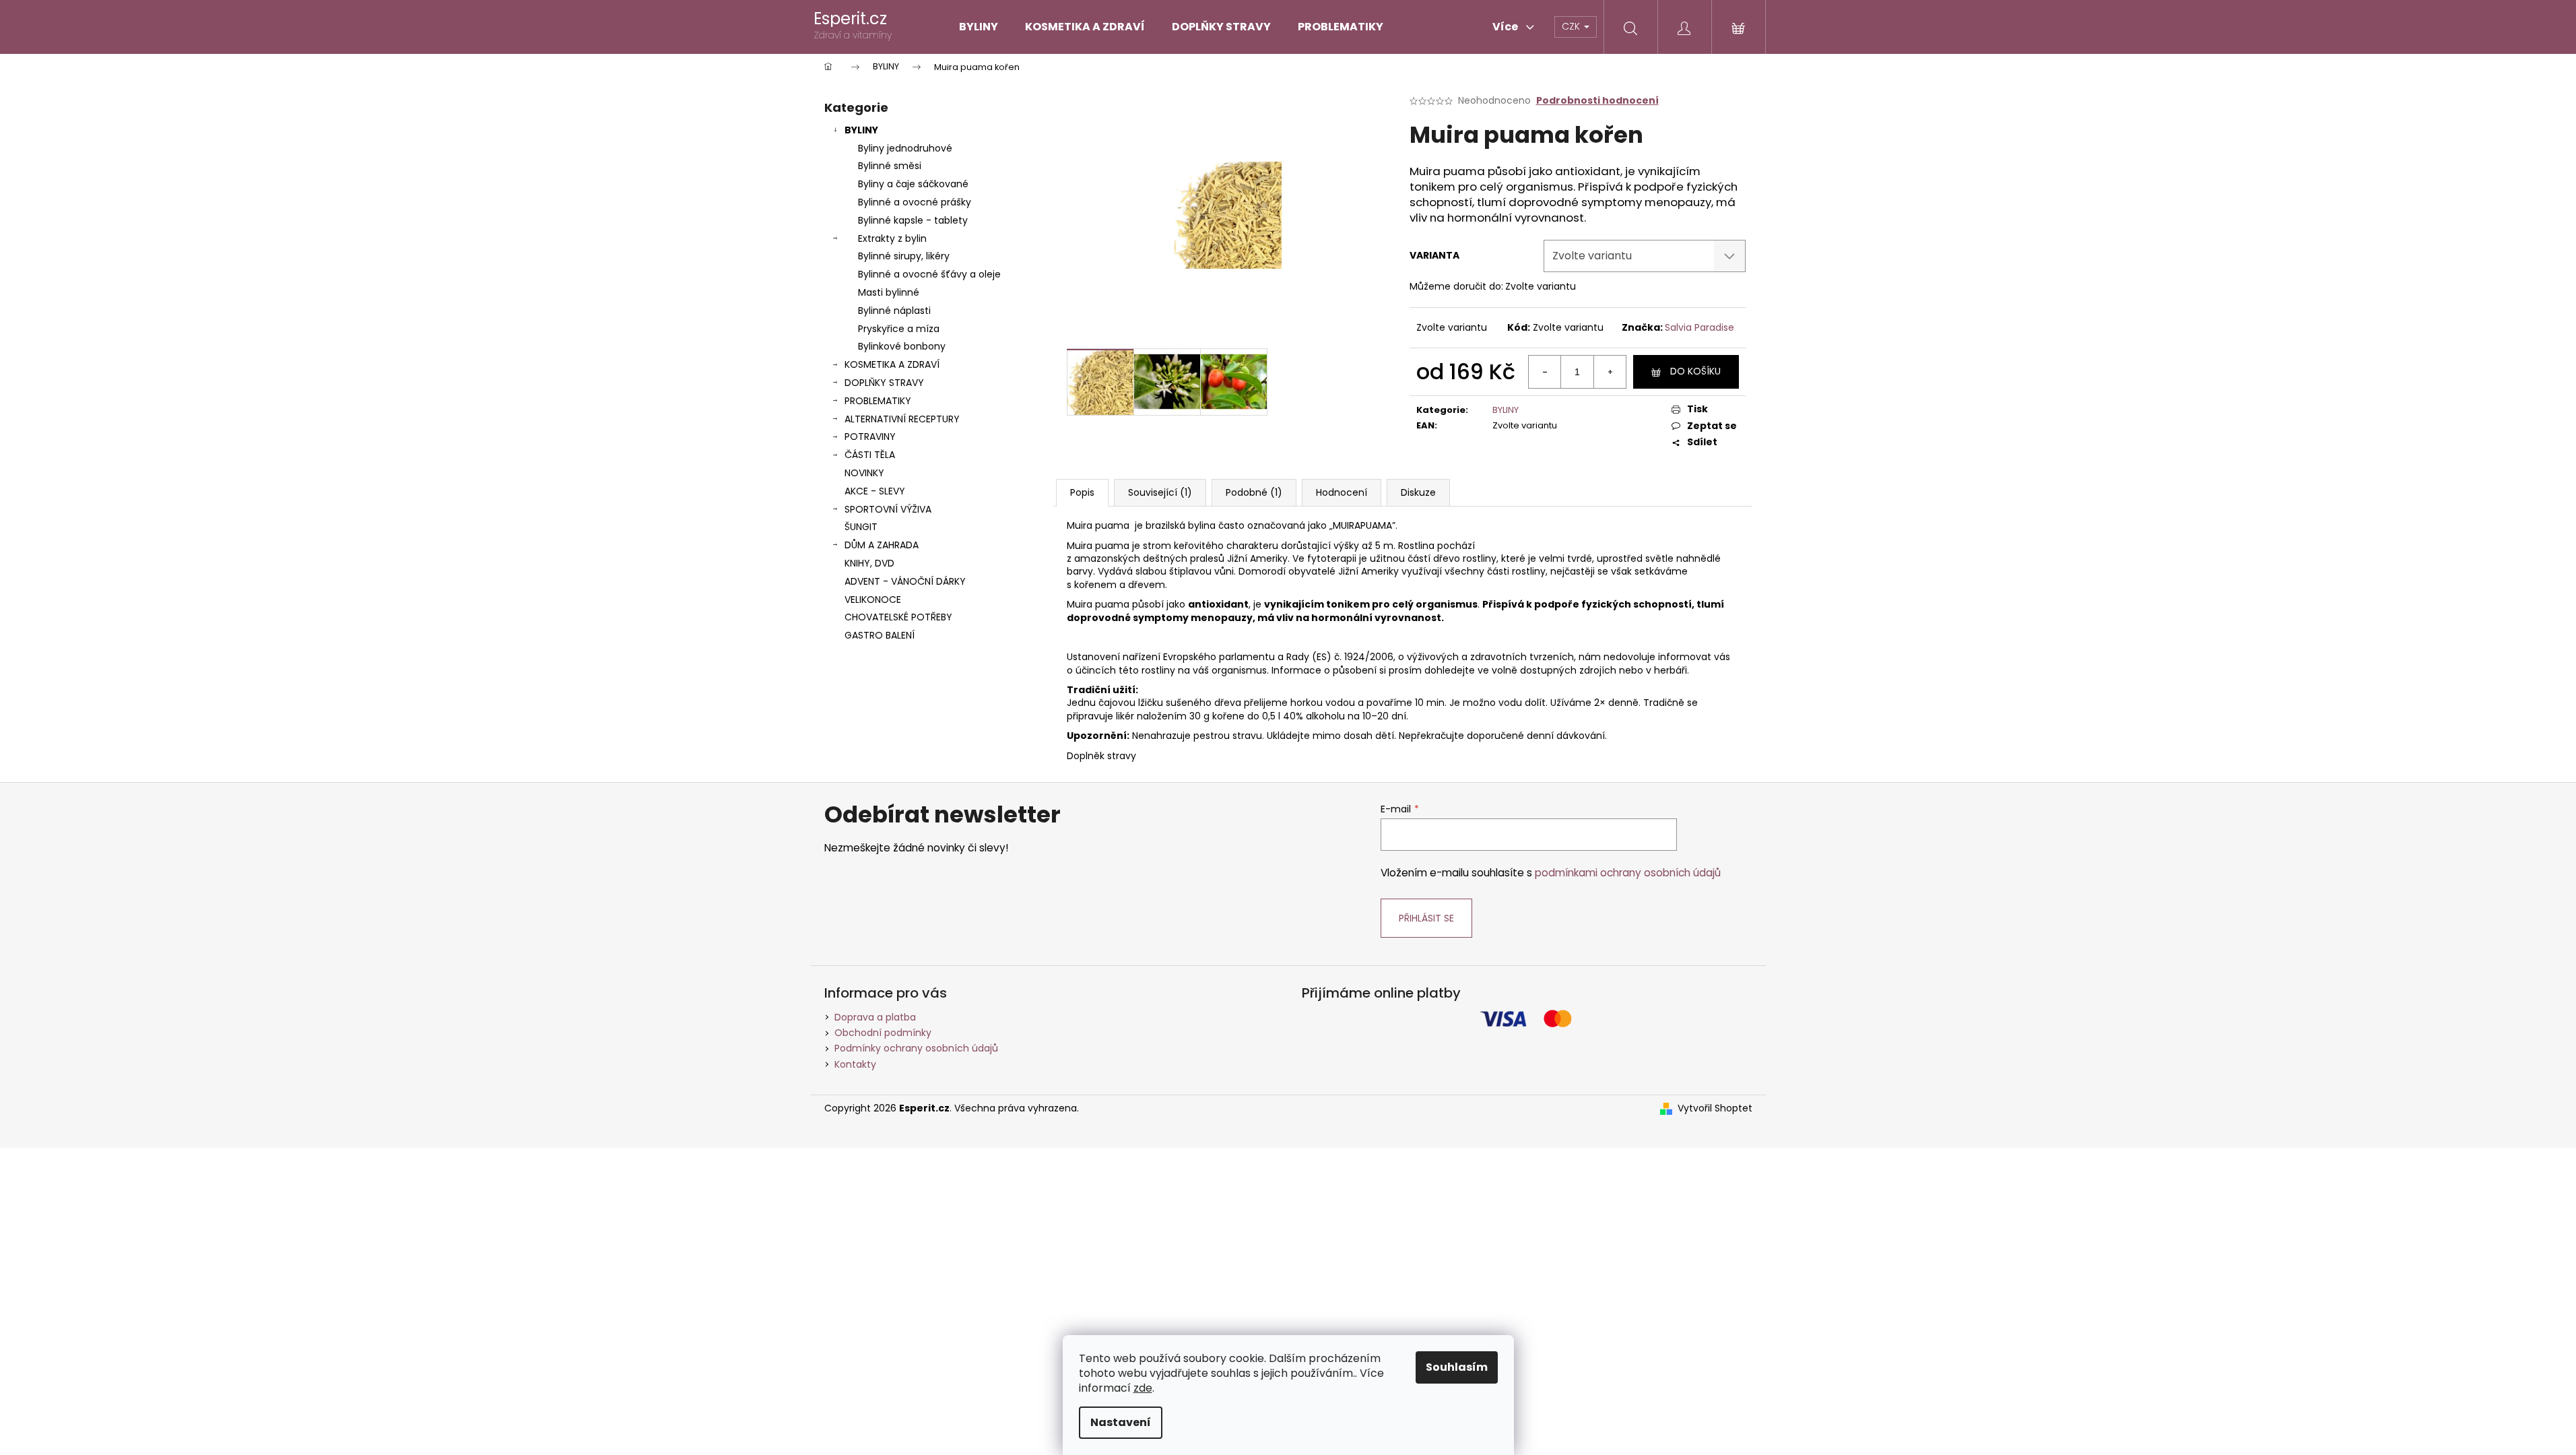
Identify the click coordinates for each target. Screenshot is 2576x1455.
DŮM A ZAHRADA (882, 545)
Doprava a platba (875, 1017)
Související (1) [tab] (1160, 492)
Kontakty (855, 1064)
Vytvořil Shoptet (1715, 1108)
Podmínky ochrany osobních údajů (916, 1048)
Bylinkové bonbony (902, 346)
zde (1143, 1388)
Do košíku (1695, 371)
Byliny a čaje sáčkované (913, 184)
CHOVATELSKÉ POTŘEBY (898, 617)
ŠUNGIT (861, 527)
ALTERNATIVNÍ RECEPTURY (902, 419)
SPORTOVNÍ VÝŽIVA (888, 509)
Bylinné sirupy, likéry (904, 256)
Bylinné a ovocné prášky (915, 202)
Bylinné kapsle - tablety (913, 220)
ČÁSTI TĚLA (870, 455)
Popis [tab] (1082, 492)
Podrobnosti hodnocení (1597, 101)
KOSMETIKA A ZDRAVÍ (892, 364)
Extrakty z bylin (892, 238)
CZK (1572, 26)
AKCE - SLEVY (875, 491)
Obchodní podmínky (883, 1033)
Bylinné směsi (890, 166)
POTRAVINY (870, 437)
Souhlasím (1457, 1367)
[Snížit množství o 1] (1545, 372)
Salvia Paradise (1699, 327)
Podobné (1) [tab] (1254, 492)
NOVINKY (864, 473)
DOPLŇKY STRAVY (884, 383)
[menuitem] (979, 27)
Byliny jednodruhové (905, 148)
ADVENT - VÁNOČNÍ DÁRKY (905, 581)
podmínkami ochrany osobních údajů (1628, 873)
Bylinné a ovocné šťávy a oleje (929, 274)
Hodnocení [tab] (1342, 492)
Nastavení (1121, 1422)
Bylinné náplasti (894, 311)
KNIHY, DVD (869, 563)
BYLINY (861, 130)
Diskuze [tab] (1418, 492)
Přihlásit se (1426, 918)
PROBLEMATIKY (878, 401)
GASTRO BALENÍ (880, 635)
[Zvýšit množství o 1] (1610, 372)
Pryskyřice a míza (899, 329)
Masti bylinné (889, 292)
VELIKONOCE (873, 600)
